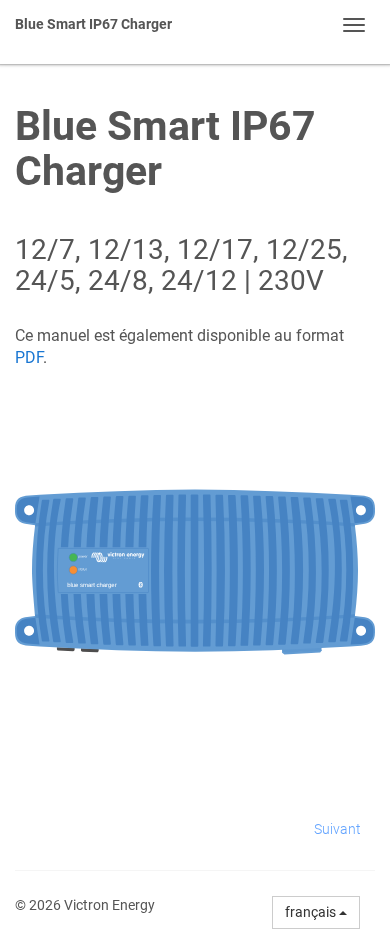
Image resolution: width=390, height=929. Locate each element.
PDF (29, 357)
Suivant (337, 829)
